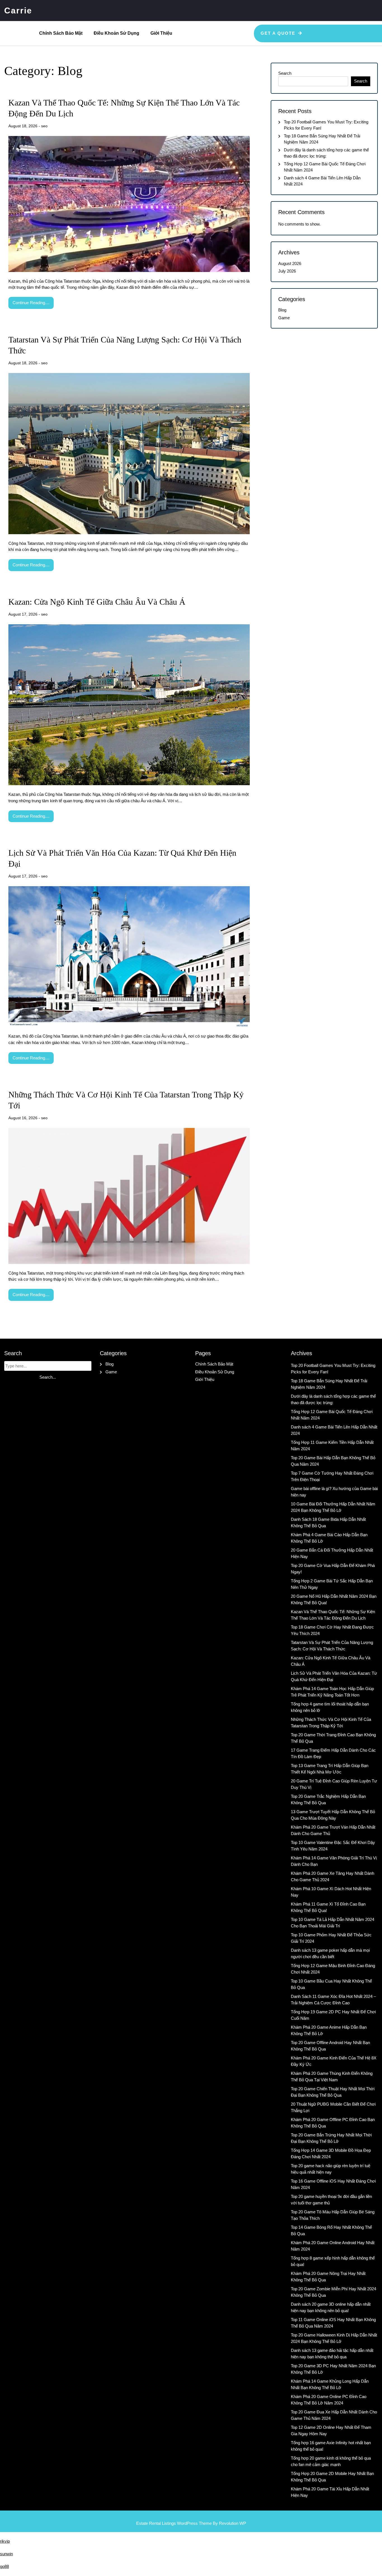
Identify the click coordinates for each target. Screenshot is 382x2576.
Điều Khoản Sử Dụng (116, 33)
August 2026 (290, 263)
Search (285, 73)
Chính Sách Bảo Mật (61, 33)
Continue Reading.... (31, 303)
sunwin (6, 2554)
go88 (4, 2566)
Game (284, 318)
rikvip (5, 2541)
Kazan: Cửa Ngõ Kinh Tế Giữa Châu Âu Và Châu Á (97, 602)
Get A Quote (278, 33)
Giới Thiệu (161, 33)
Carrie (18, 10)
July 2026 (287, 271)
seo (44, 126)
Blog (282, 310)
